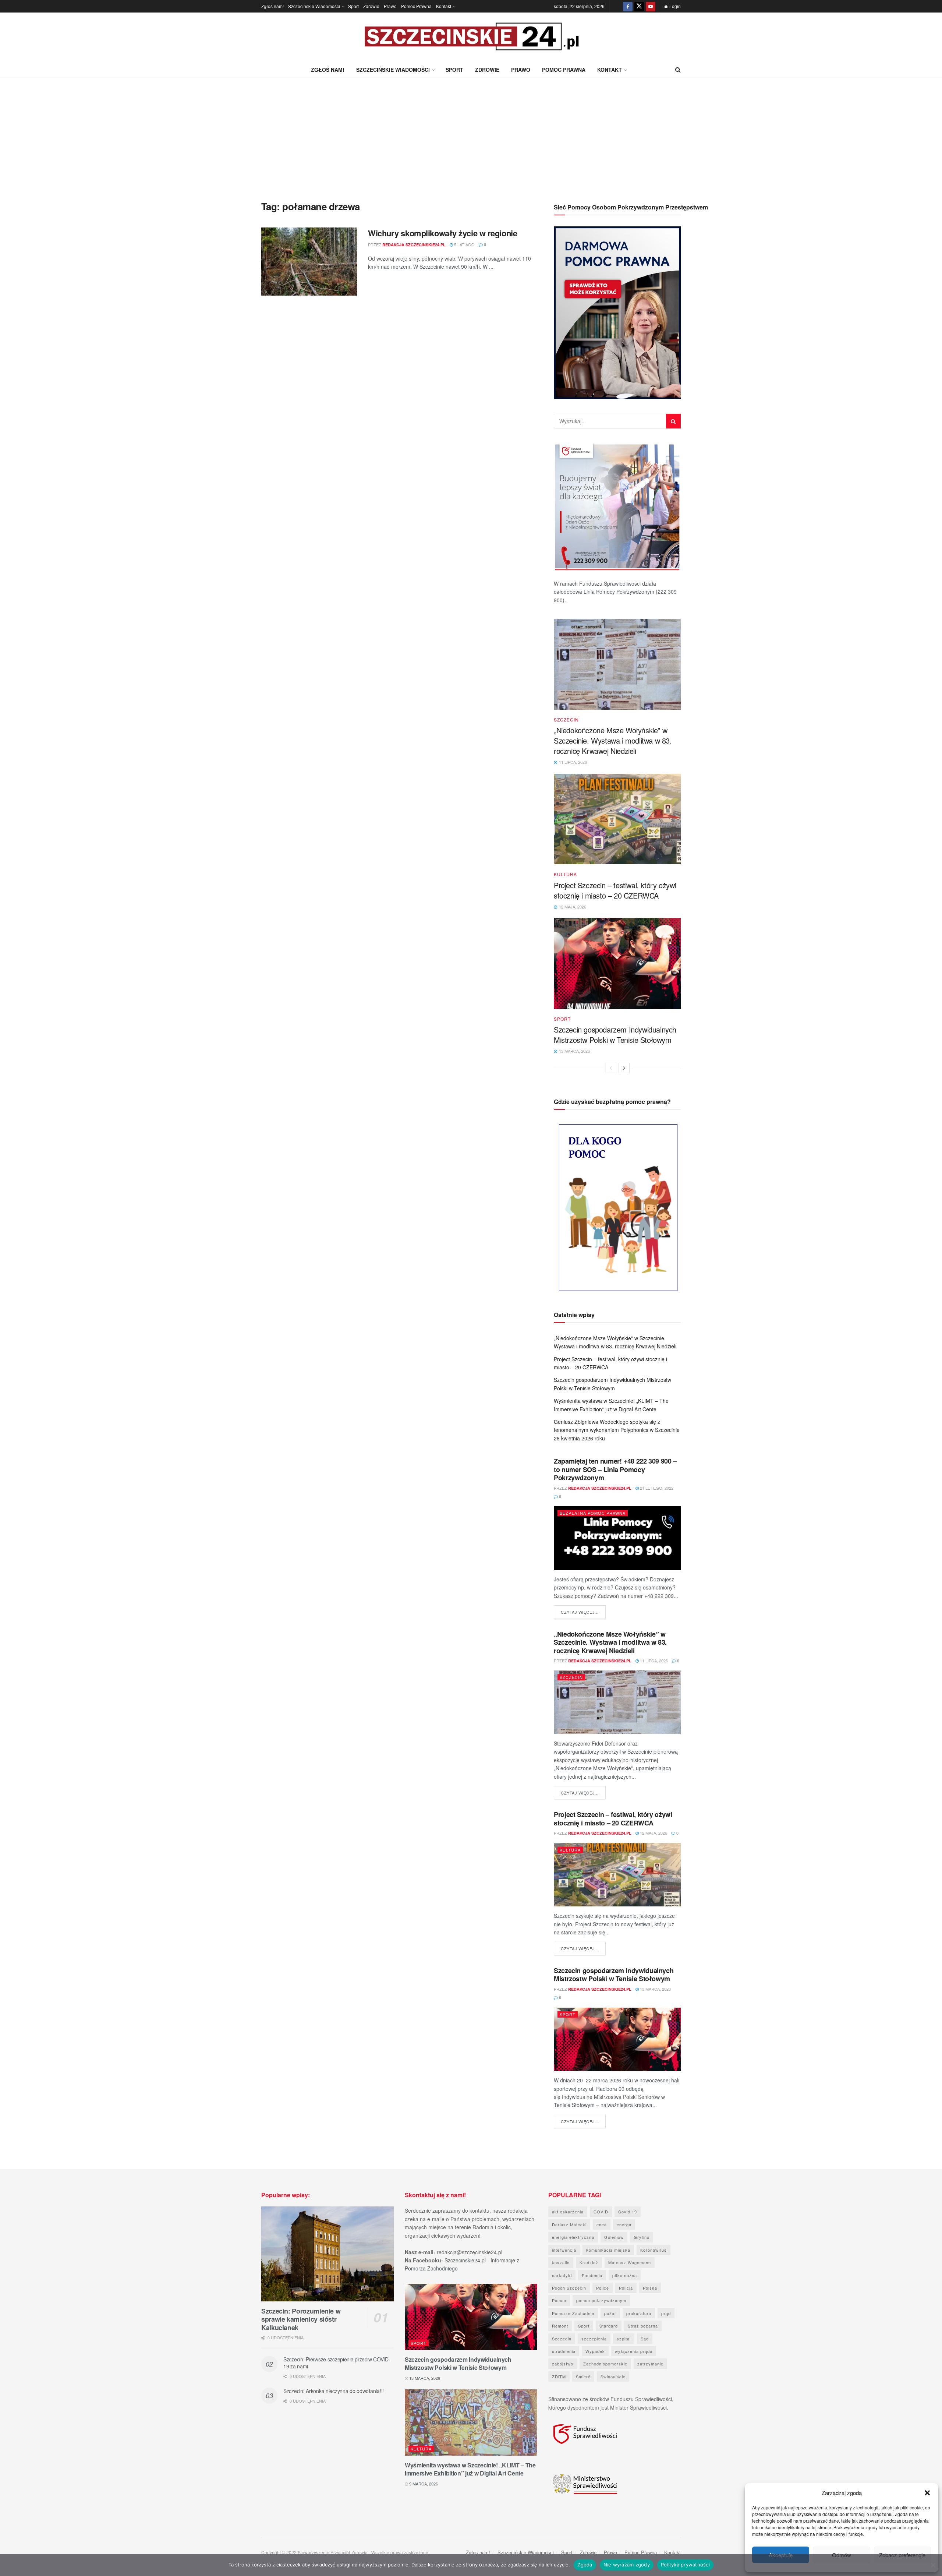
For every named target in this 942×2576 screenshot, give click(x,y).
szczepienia (594, 2339)
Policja (626, 2288)
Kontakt (444, 6)
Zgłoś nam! (272, 6)
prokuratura (639, 2313)
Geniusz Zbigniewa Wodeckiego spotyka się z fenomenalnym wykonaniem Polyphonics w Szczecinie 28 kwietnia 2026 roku (617, 1430)
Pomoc (559, 2300)
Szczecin (566, 720)
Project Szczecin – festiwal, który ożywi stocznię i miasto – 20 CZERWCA (615, 890)
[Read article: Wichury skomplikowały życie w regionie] (309, 262)
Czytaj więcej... (583, 1612)
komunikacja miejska (608, 2250)
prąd (666, 2313)
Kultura (565, 874)
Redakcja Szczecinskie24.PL (414, 245)
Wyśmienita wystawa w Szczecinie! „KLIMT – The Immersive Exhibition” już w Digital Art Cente (470, 2469)
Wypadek (595, 2351)
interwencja (564, 2250)
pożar (610, 2313)
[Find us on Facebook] (628, 6)
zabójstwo (563, 2364)
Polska (650, 2288)
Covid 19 (628, 2212)
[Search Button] (678, 70)
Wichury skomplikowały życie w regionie (442, 233)
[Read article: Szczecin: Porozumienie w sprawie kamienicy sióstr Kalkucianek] (327, 2254)
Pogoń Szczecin (569, 2288)
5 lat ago (464, 244)
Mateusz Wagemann (630, 2262)
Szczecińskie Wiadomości (314, 6)
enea (602, 2224)
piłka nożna (625, 2275)
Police (603, 2288)
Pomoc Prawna (416, 6)
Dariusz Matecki (569, 2224)
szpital (624, 2339)
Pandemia (592, 2275)
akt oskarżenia (568, 2212)
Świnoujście (613, 2376)
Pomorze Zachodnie (573, 2313)
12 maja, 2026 (653, 1833)
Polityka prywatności (685, 2565)
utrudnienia (564, 2351)
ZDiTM (559, 2376)
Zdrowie (371, 6)
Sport (353, 6)
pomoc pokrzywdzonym (601, 2300)
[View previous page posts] (611, 1068)
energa (624, 2224)
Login (674, 6)
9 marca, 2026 (423, 2484)
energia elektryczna (573, 2237)
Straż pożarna (643, 2326)
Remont (560, 2326)
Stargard (609, 2326)
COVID (601, 2212)
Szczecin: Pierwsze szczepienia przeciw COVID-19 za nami (337, 2363)
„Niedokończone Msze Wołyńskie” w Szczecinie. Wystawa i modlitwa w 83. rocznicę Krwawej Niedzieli (613, 740)
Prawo (390, 6)
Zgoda (585, 2565)
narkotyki (562, 2275)
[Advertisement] (471, 134)
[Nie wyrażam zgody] (933, 2565)
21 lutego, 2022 (656, 1488)
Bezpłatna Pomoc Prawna (593, 1513)
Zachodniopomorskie (605, 2364)
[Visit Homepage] (471, 37)
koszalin (561, 2262)
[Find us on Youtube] (651, 6)
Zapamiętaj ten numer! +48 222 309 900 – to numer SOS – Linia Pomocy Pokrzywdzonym (615, 1469)
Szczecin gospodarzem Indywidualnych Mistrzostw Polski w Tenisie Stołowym (615, 1035)
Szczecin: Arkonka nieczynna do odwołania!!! (334, 2391)
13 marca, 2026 (655, 1989)
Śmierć (583, 2376)
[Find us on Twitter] (639, 6)
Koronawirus (654, 2250)
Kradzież (589, 2262)
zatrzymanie (650, 2364)
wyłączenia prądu (634, 2351)
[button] (927, 2493)
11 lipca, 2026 (653, 1661)
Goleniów (614, 2237)
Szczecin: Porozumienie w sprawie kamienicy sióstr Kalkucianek (301, 2319)
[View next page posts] (624, 1068)
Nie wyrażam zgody (627, 2565)
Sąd (645, 2339)
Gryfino (642, 2237)
